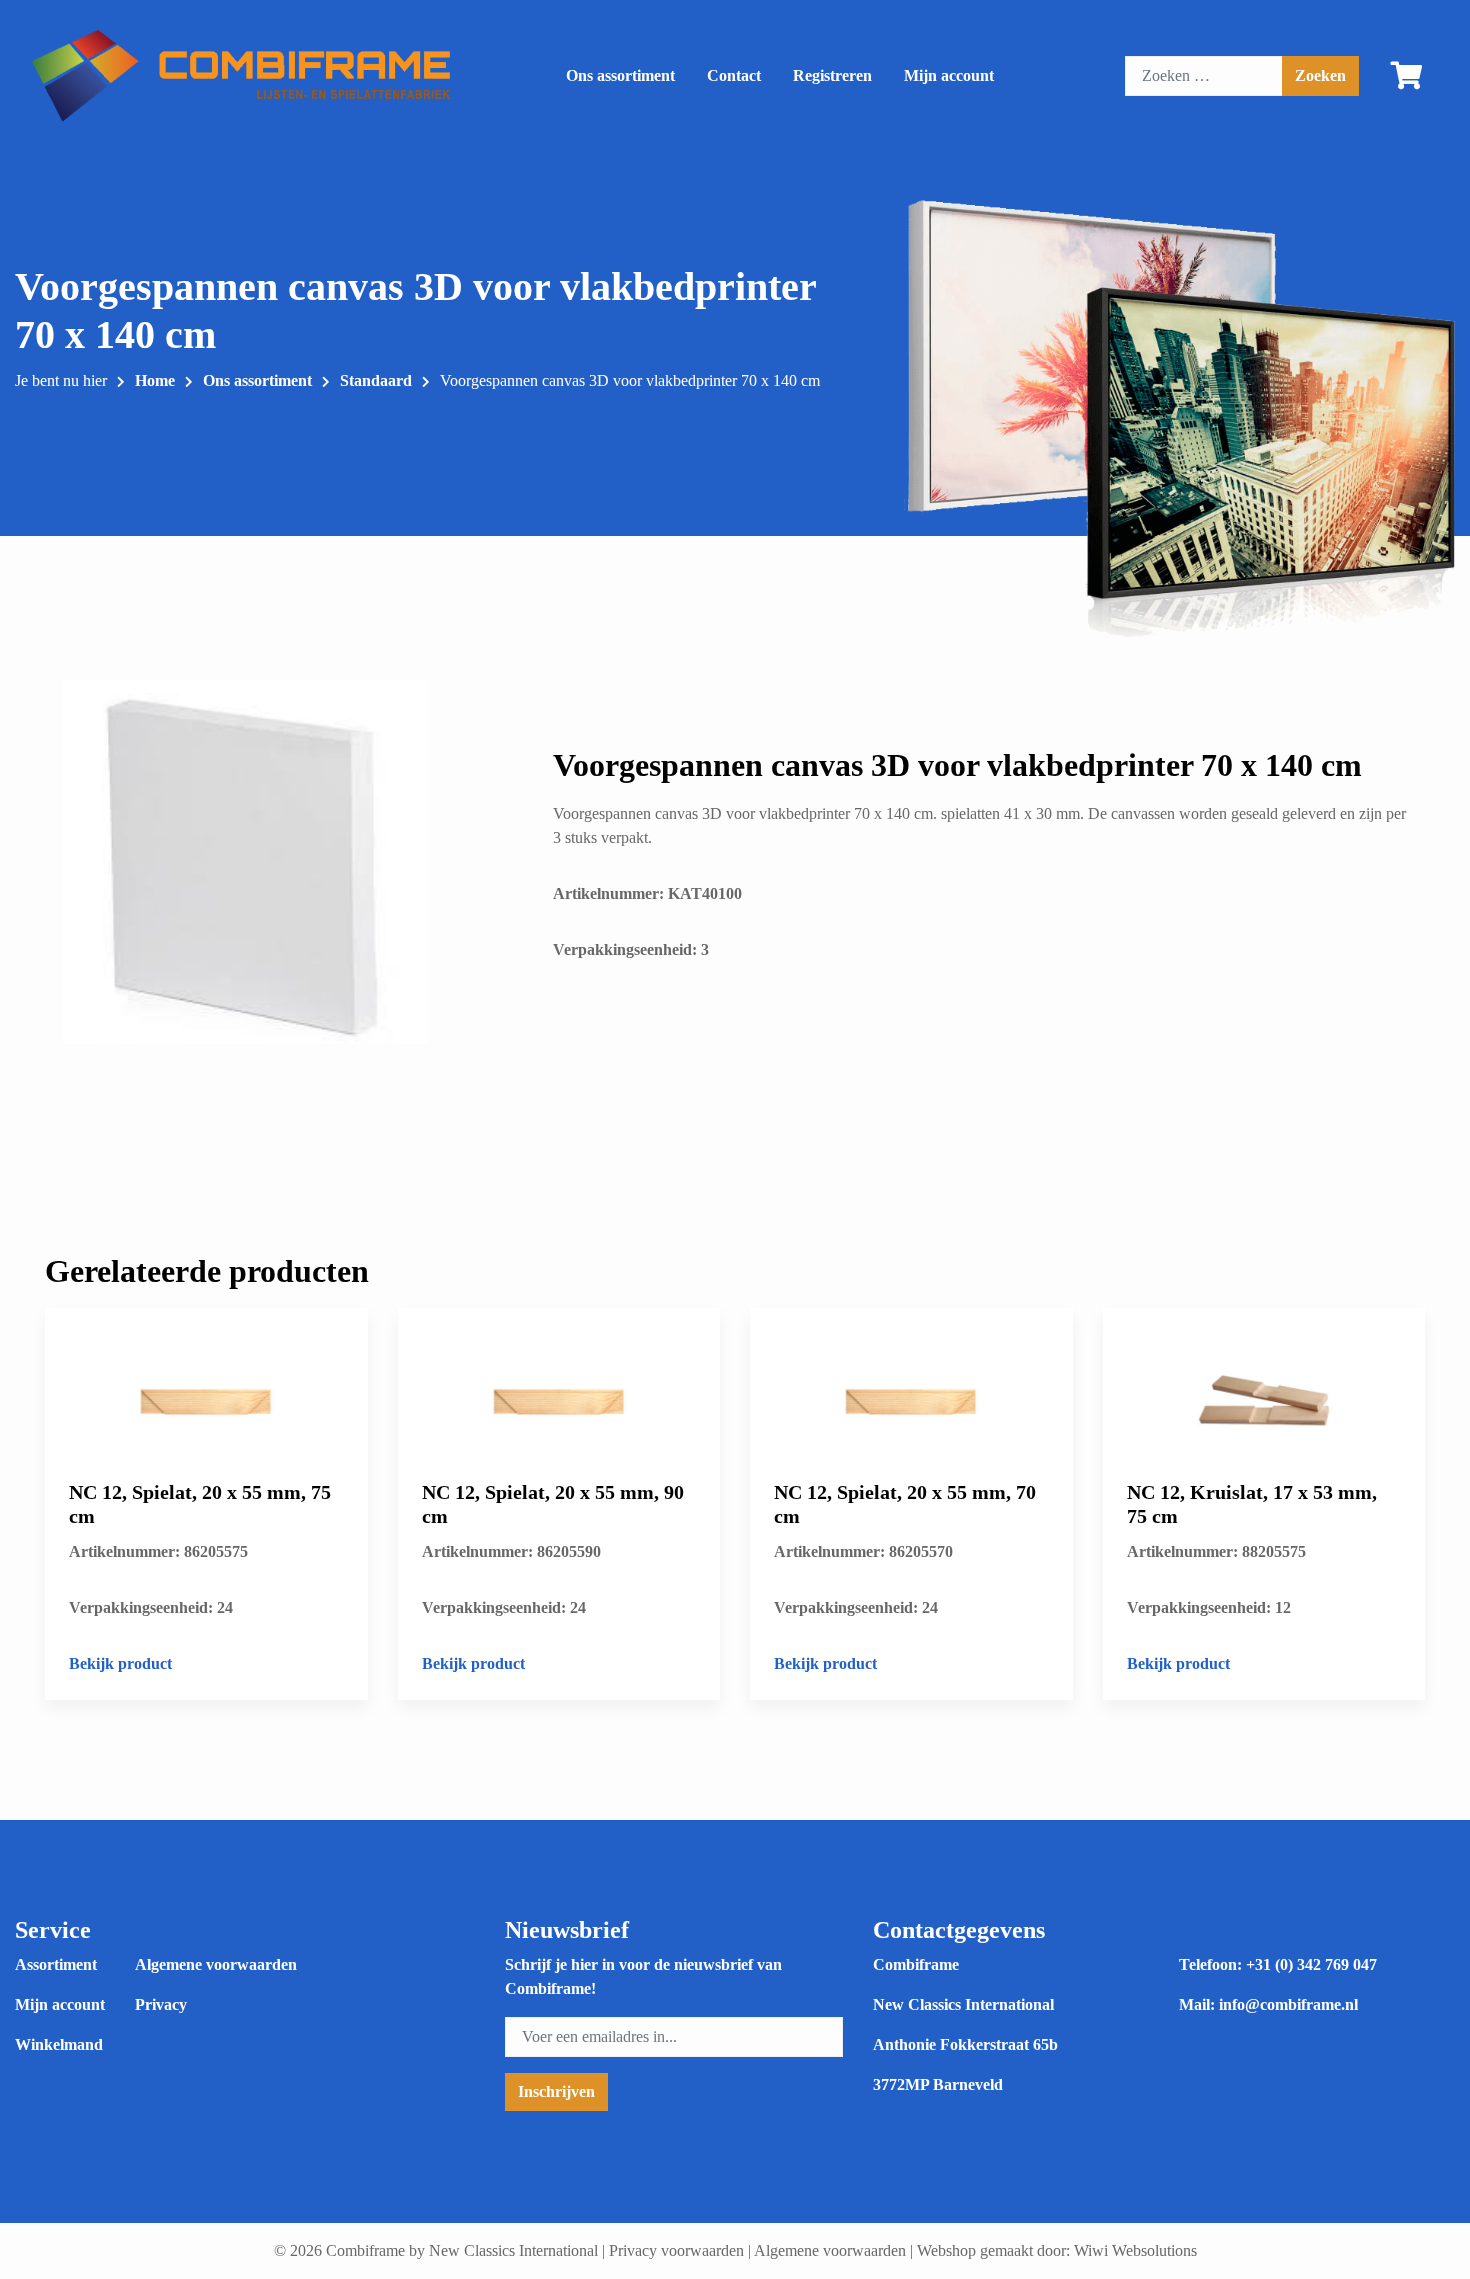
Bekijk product (120, 1663)
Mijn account (949, 75)
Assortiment (56, 1964)
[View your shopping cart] (1407, 80)
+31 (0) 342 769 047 (1311, 1964)
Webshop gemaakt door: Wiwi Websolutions (1057, 2250)
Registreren (832, 75)
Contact (734, 75)
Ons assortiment (620, 75)
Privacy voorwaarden (676, 2250)
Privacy (161, 2004)
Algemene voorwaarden (216, 1964)
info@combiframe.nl (1288, 2004)
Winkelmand (59, 2044)
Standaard (376, 380)
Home (155, 380)
